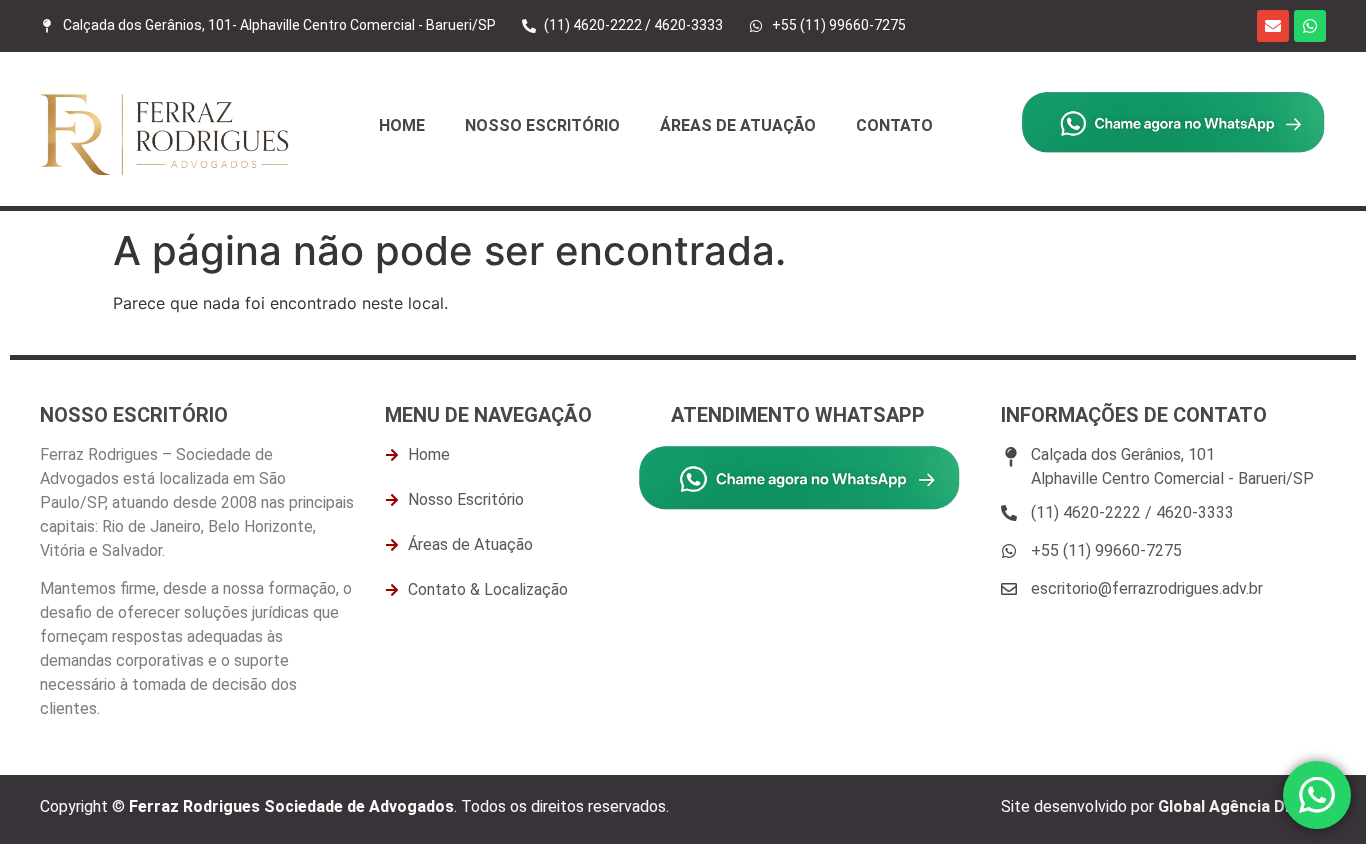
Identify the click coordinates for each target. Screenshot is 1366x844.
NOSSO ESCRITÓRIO (542, 125)
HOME (402, 125)
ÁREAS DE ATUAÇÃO (738, 125)
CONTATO (894, 125)
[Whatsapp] (1310, 26)
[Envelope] (1273, 26)
